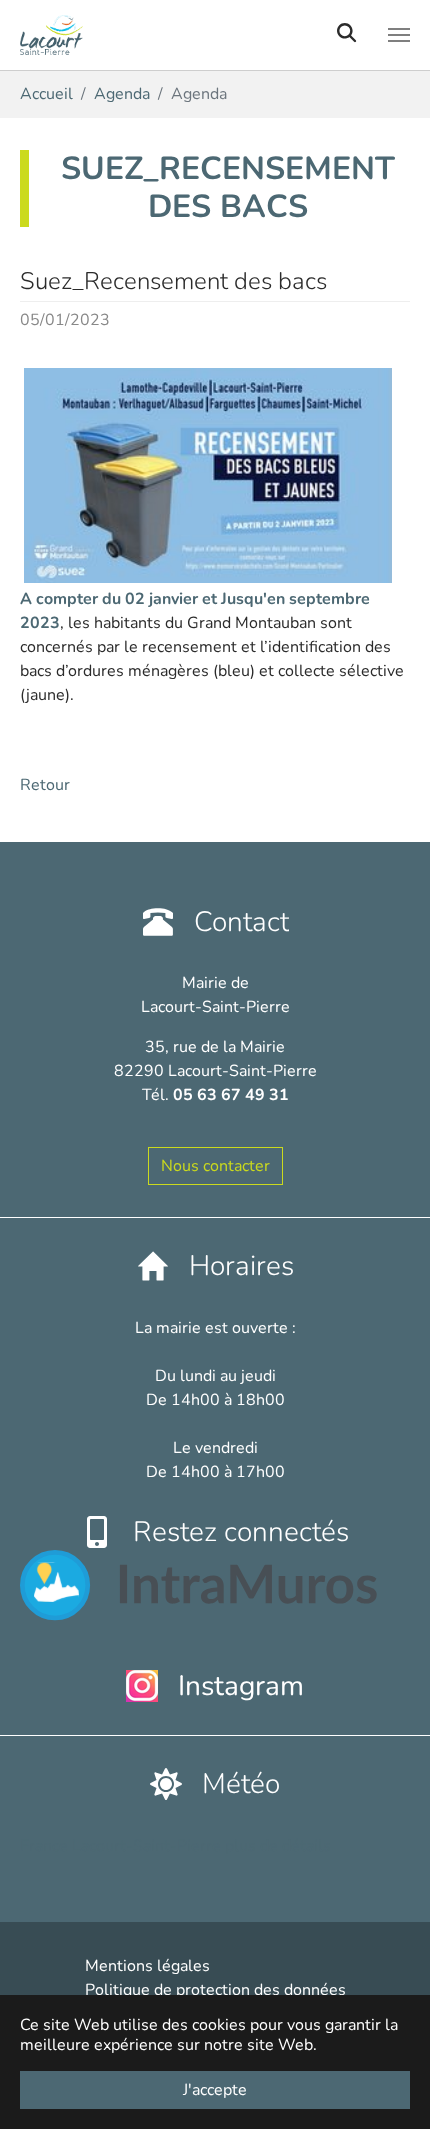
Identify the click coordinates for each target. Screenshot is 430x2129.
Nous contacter (215, 1166)
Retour (45, 785)
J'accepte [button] (215, 2090)
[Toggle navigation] (399, 35)
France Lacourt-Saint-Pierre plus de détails (175, 1846)
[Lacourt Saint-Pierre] (158, 35)
